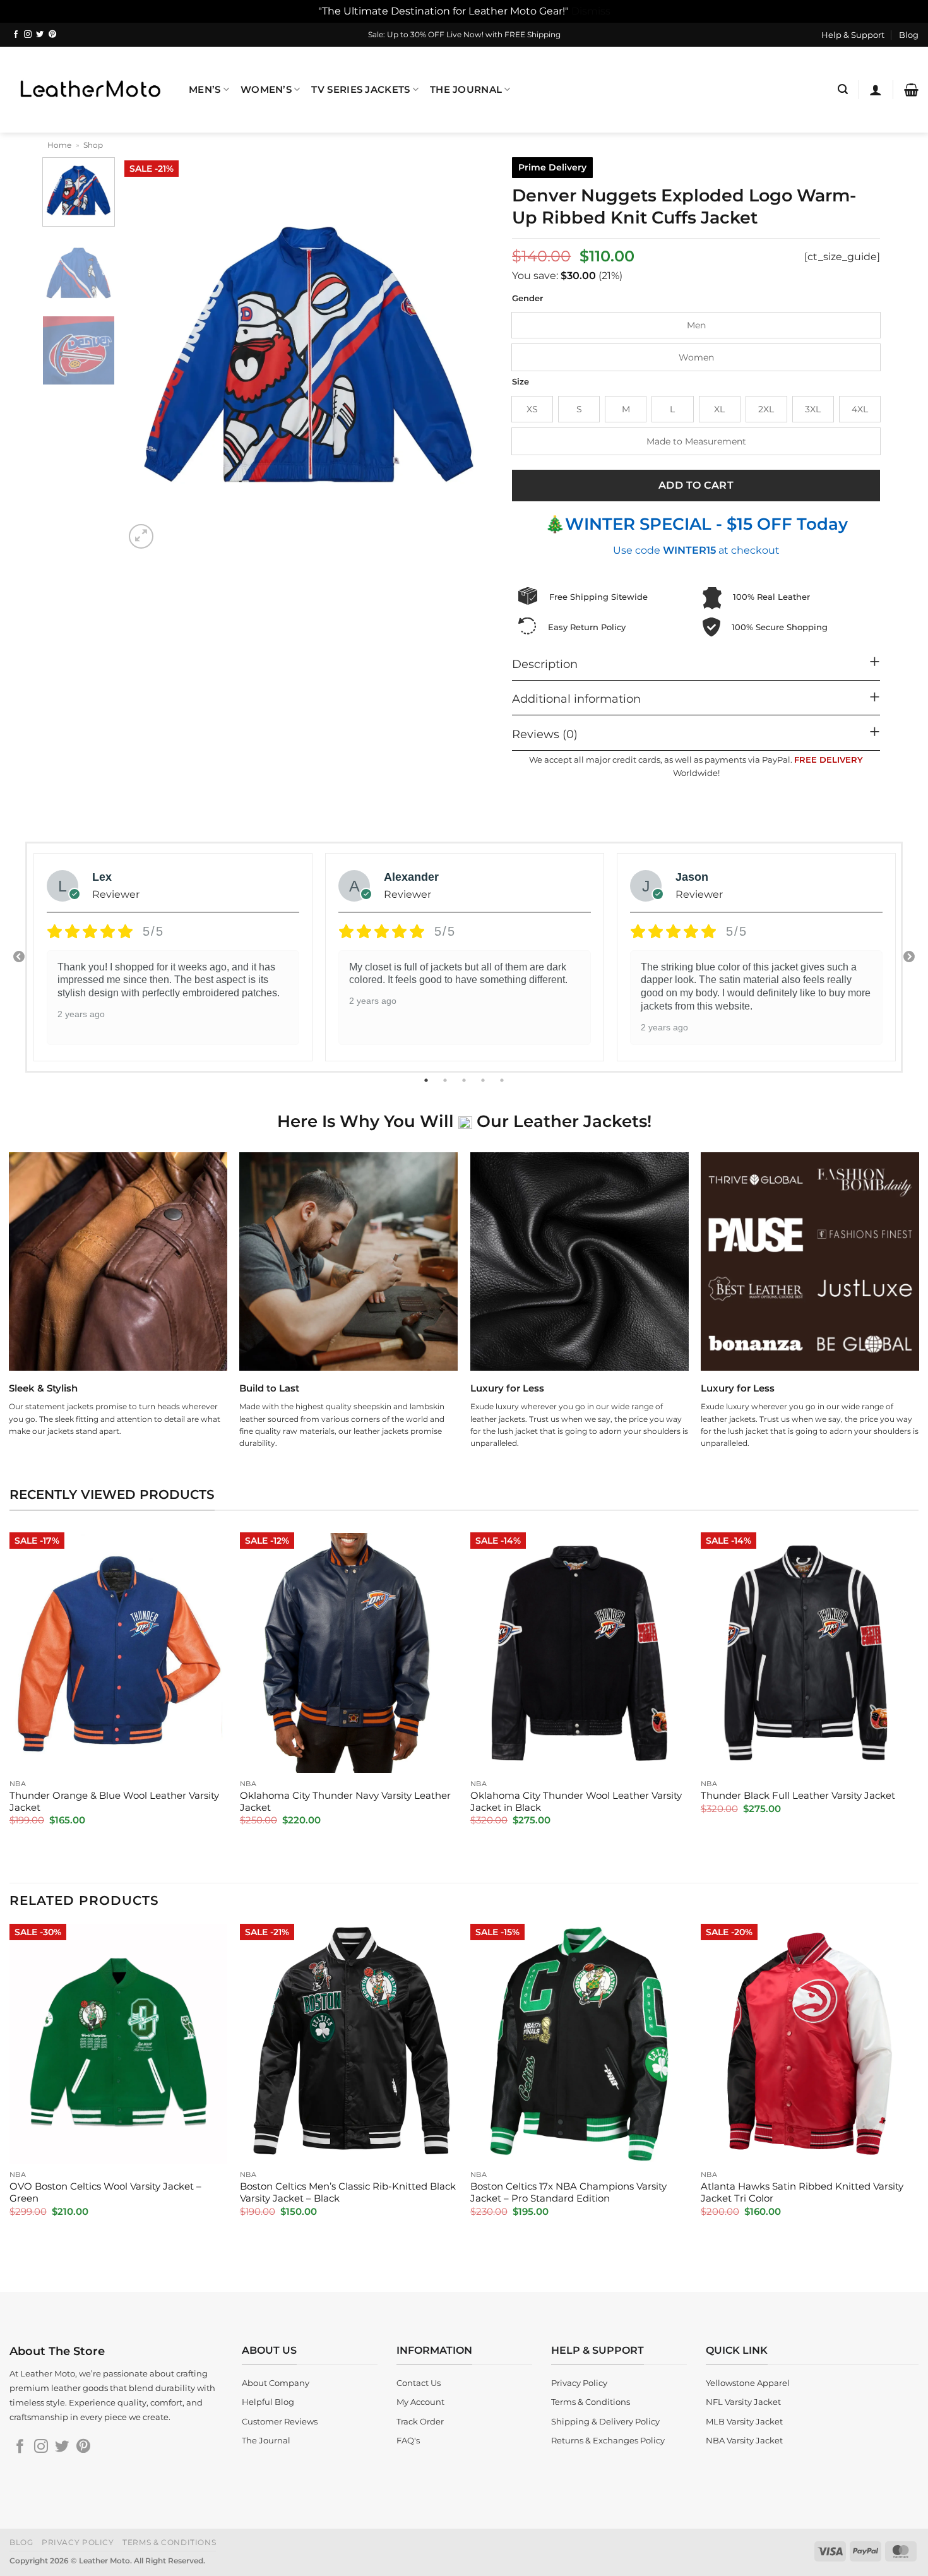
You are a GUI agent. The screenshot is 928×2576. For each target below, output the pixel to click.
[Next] (470, 355)
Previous (19, 957)
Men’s (205, 90)
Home (59, 145)
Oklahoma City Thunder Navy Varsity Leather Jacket (345, 1802)
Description (545, 664)
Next (909, 957)
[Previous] (148, 355)
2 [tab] (446, 1080)
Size (521, 382)
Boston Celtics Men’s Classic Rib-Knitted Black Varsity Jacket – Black (348, 2192)
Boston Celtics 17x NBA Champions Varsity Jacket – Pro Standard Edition (568, 2192)
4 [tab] (484, 1080)
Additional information (576, 699)
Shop (93, 145)
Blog (909, 35)
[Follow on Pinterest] (52, 35)
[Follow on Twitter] (40, 35)
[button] (843, 89)
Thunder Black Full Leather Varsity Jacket (798, 1796)
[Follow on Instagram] (28, 35)
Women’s (266, 90)
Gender (527, 299)
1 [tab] (427, 1080)
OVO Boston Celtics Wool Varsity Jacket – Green (105, 2192)
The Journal (466, 90)
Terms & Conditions (169, 2542)
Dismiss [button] (591, 11)
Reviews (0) (545, 734)
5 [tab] (503, 1080)
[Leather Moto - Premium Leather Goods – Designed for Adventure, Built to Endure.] (90, 89)
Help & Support (853, 35)
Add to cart (696, 485)
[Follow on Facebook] (16, 35)
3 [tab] (465, 1080)
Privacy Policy (78, 2542)
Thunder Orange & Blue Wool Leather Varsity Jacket (114, 1802)
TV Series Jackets (360, 90)
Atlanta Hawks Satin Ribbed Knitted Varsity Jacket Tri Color (802, 2192)
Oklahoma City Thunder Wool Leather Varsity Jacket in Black (576, 1802)
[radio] (696, 325)
